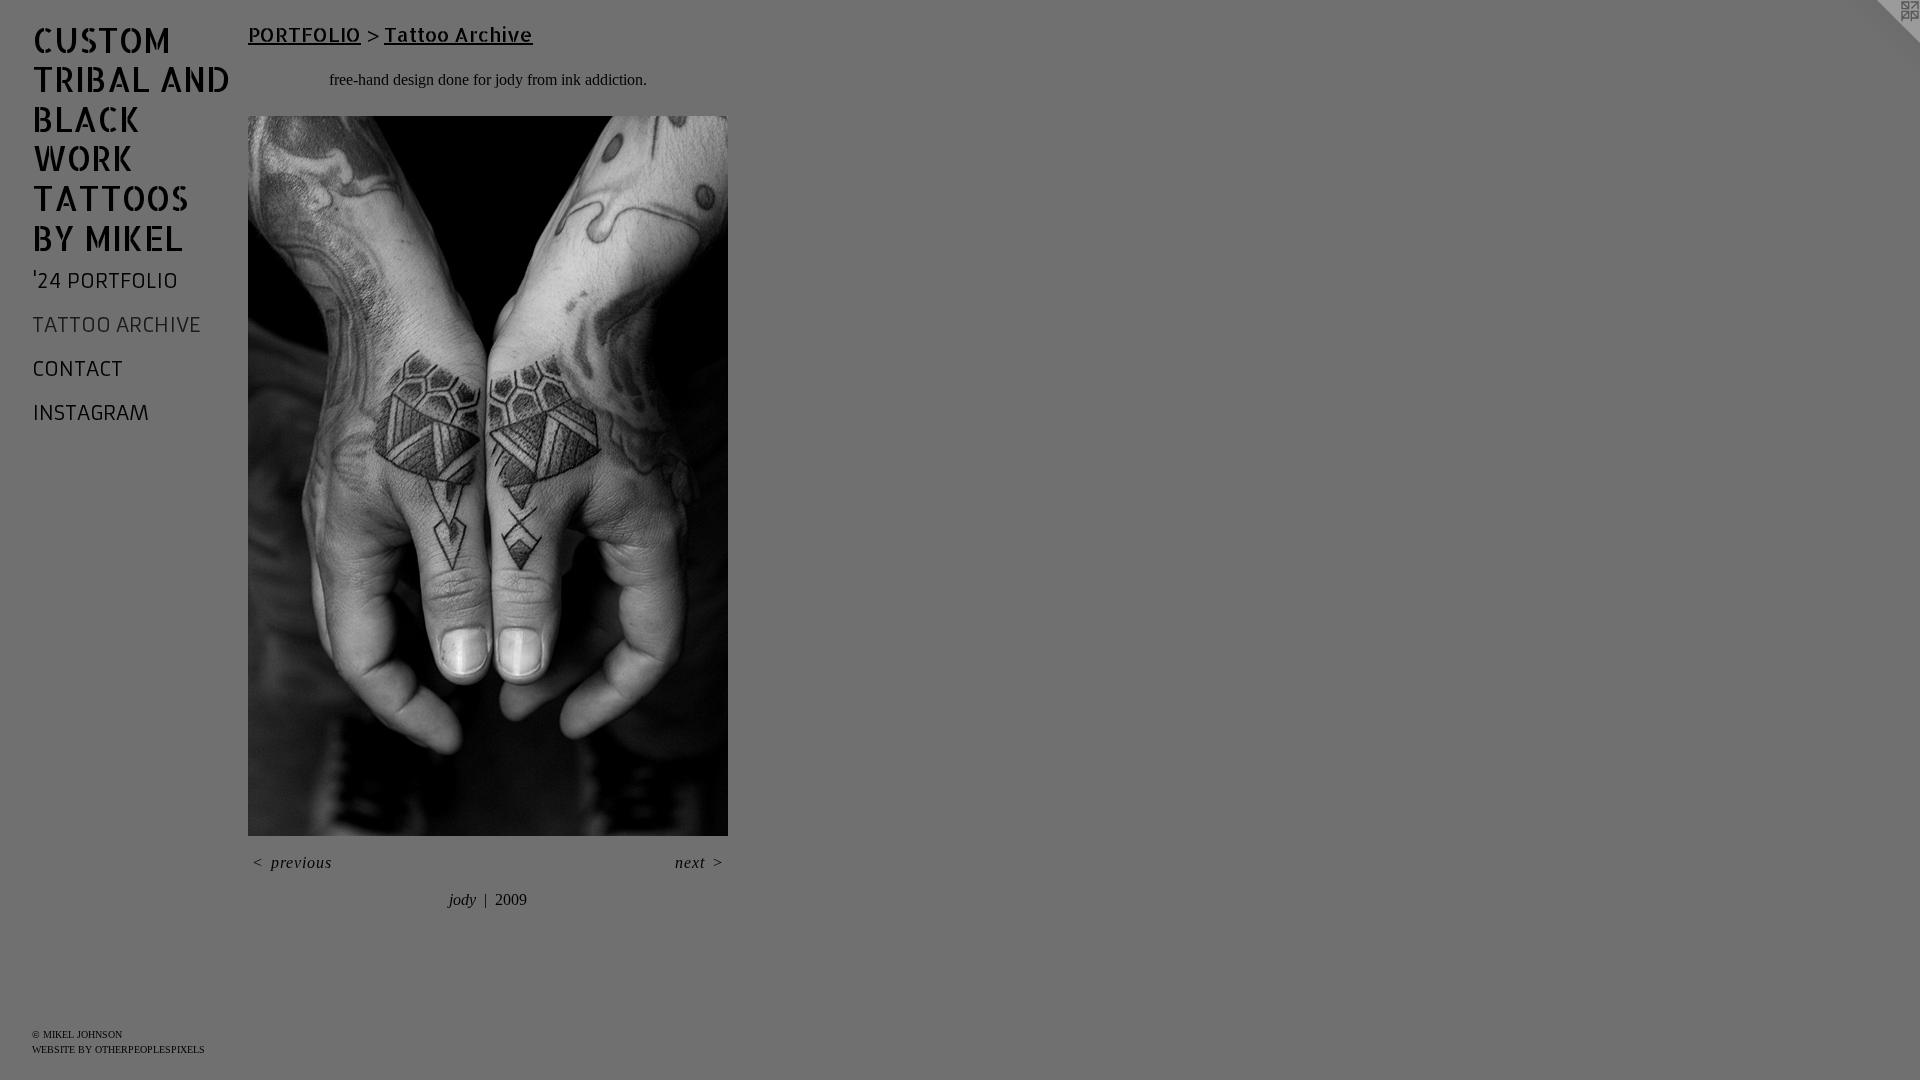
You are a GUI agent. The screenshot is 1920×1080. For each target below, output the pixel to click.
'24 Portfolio (105, 280)
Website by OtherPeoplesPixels (118, 1049)
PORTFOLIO (304, 34)
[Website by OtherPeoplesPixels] (1880, 40)
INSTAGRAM (90, 412)
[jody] (488, 476)
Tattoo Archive (116, 324)
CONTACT (77, 368)
